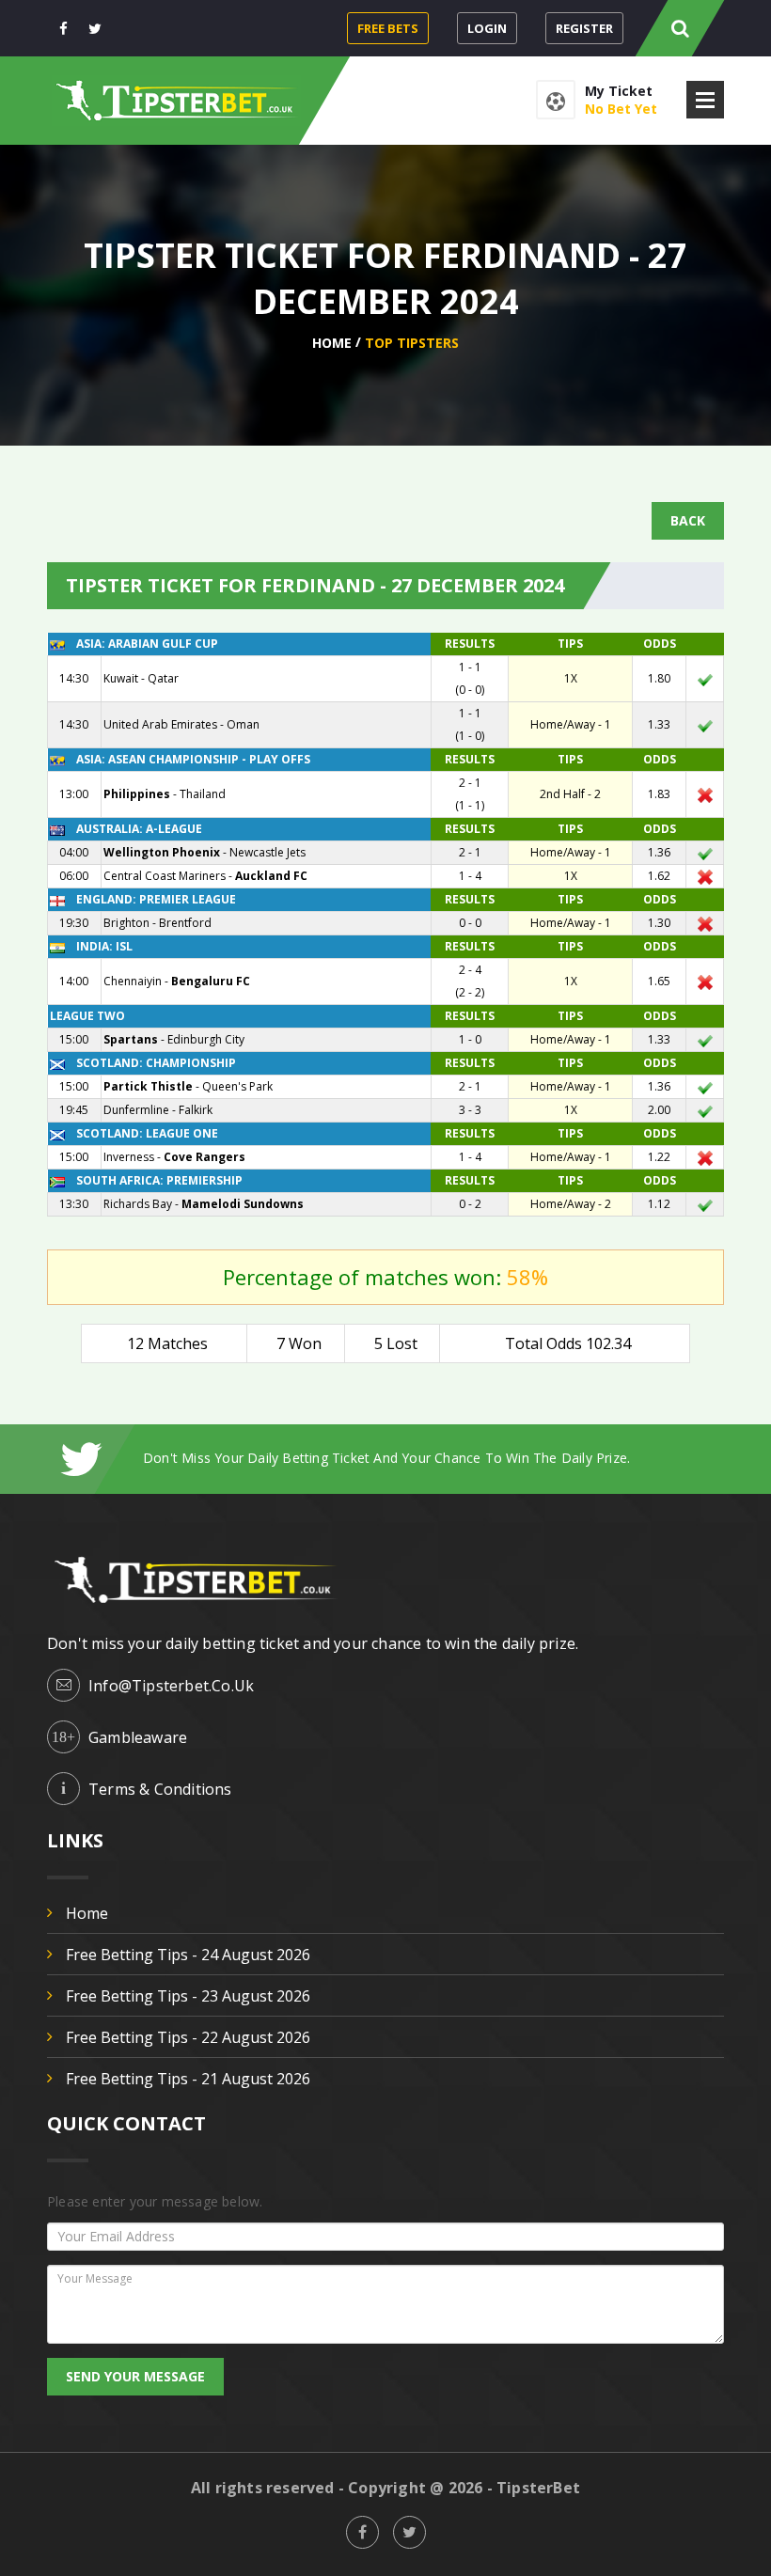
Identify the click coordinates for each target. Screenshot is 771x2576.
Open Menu (705, 100)
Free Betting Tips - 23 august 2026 (188, 1996)
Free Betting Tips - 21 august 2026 (188, 2079)
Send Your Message (135, 2376)
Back (688, 520)
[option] (433, 1458)
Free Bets (388, 28)
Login (487, 28)
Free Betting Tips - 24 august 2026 (188, 1955)
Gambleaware (138, 1737)
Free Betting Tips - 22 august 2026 (188, 2037)
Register (584, 28)
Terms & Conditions (160, 1789)
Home (332, 343)
